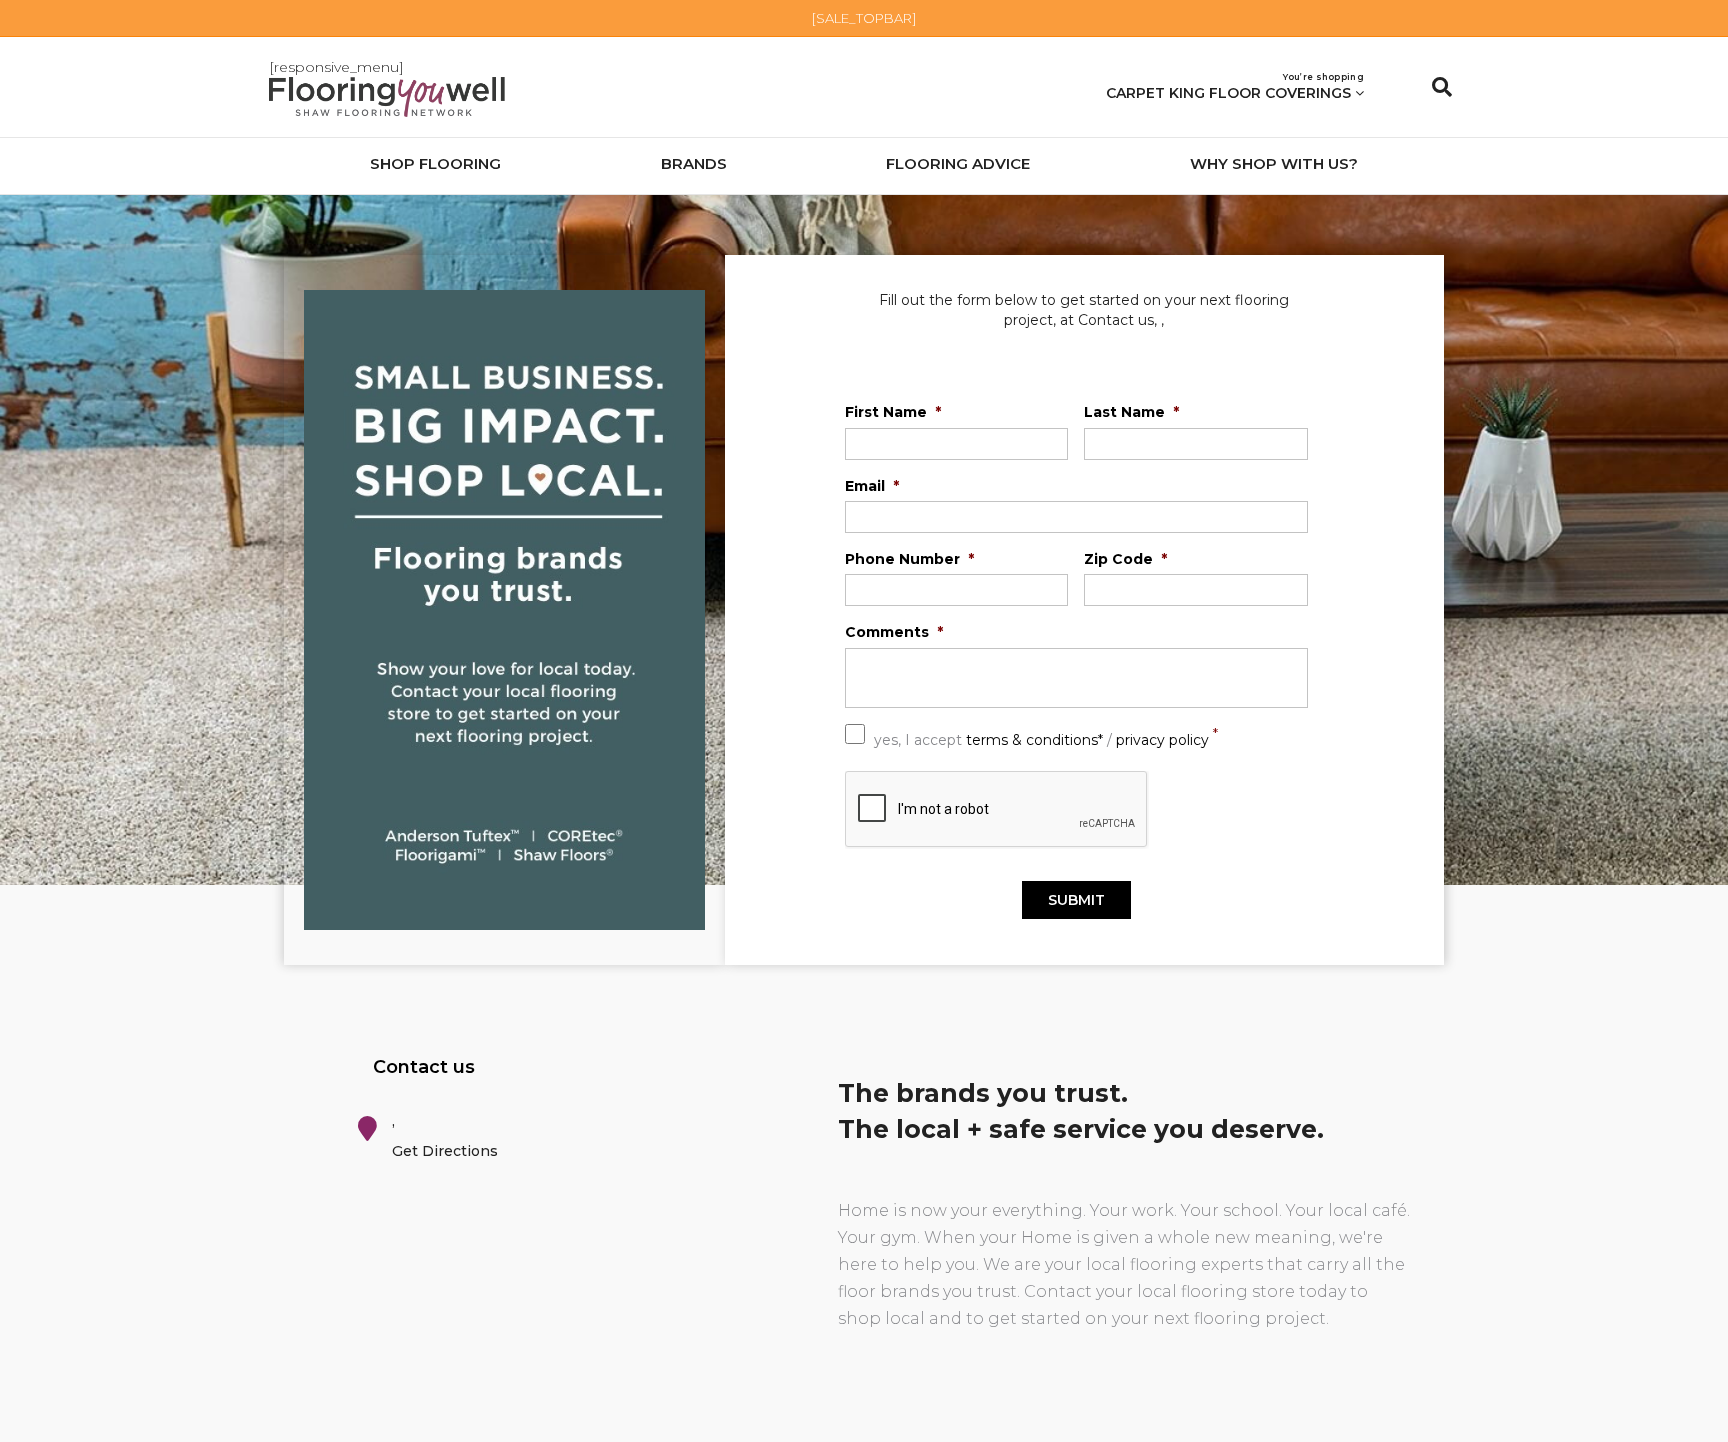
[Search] (1434, 87)
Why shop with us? (1274, 163)
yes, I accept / (1046, 737)
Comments (894, 632)
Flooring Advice (958, 163)
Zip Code (1125, 559)
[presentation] (997, 810)
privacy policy (1162, 739)
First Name (893, 412)
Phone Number (909, 559)
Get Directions (445, 1151)
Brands (694, 163)
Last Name (1131, 412)
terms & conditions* (1034, 739)
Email (872, 486)
